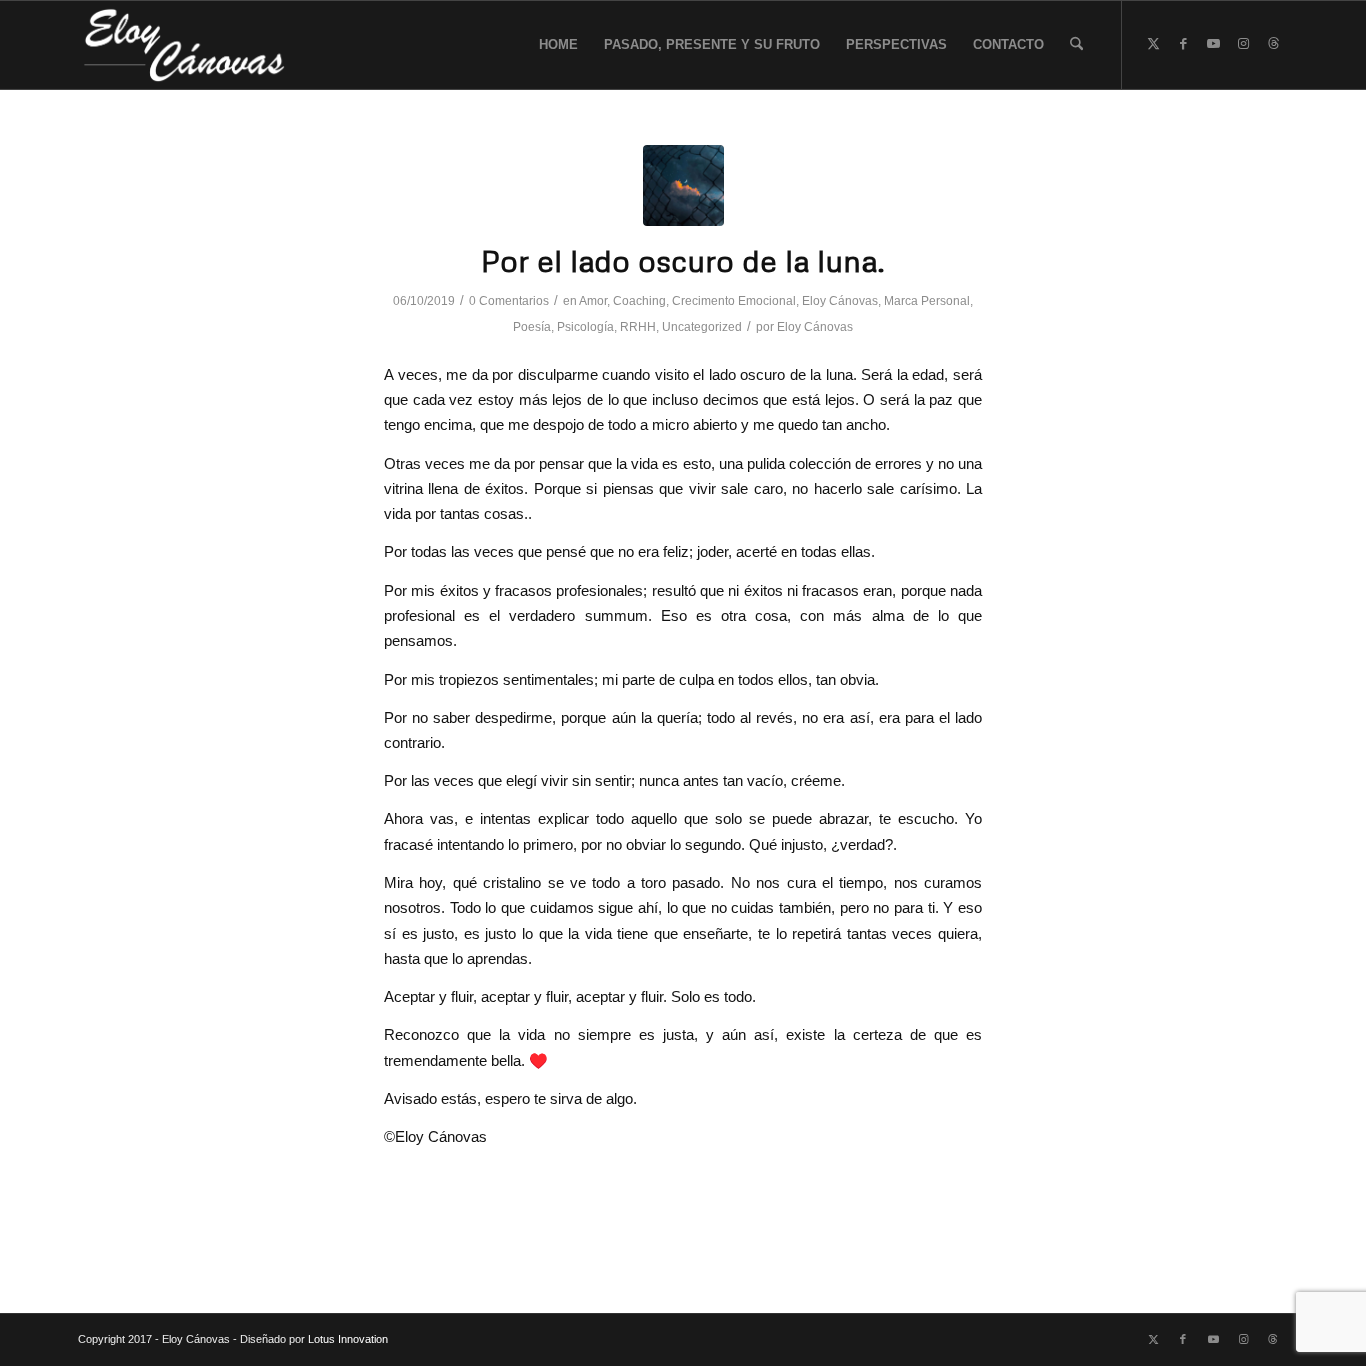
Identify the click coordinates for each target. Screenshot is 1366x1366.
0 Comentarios (509, 301)
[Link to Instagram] (1243, 44)
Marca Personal (927, 301)
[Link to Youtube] (1213, 44)
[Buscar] (1076, 45)
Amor (593, 301)
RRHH (638, 327)
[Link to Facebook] (1183, 44)
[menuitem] (558, 45)
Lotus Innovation (348, 1339)
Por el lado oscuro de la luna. (683, 260)
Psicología (585, 327)
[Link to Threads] (1273, 44)
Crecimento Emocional (734, 301)
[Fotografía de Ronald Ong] (683, 185)
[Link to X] (1153, 44)
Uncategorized (702, 327)
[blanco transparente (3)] (185, 45)
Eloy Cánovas (840, 301)
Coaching (639, 301)
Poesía (532, 327)
